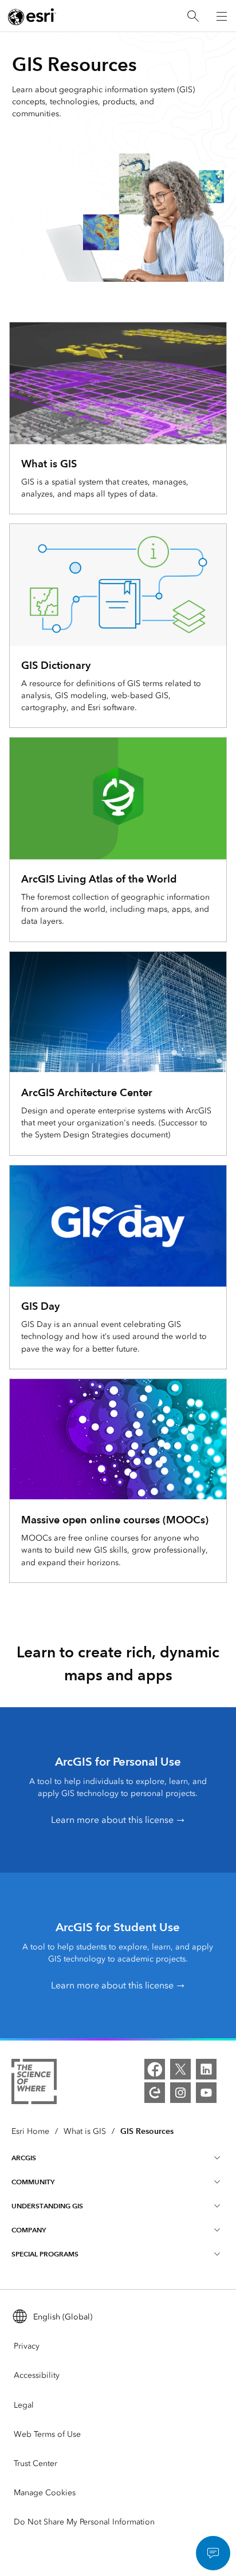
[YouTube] (206, 2093)
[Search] (193, 16)
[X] (180, 2069)
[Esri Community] (155, 2093)
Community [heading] (33, 2182)
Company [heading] (29, 2230)
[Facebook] (155, 2069)
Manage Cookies (45, 2493)
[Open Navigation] (222, 16)
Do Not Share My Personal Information (84, 2522)
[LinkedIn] (206, 2069)
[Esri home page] (32, 17)
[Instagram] (180, 2093)
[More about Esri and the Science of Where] (34, 2083)
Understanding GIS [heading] (47, 2206)
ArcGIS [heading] (24, 2158)
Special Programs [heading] (45, 2254)
